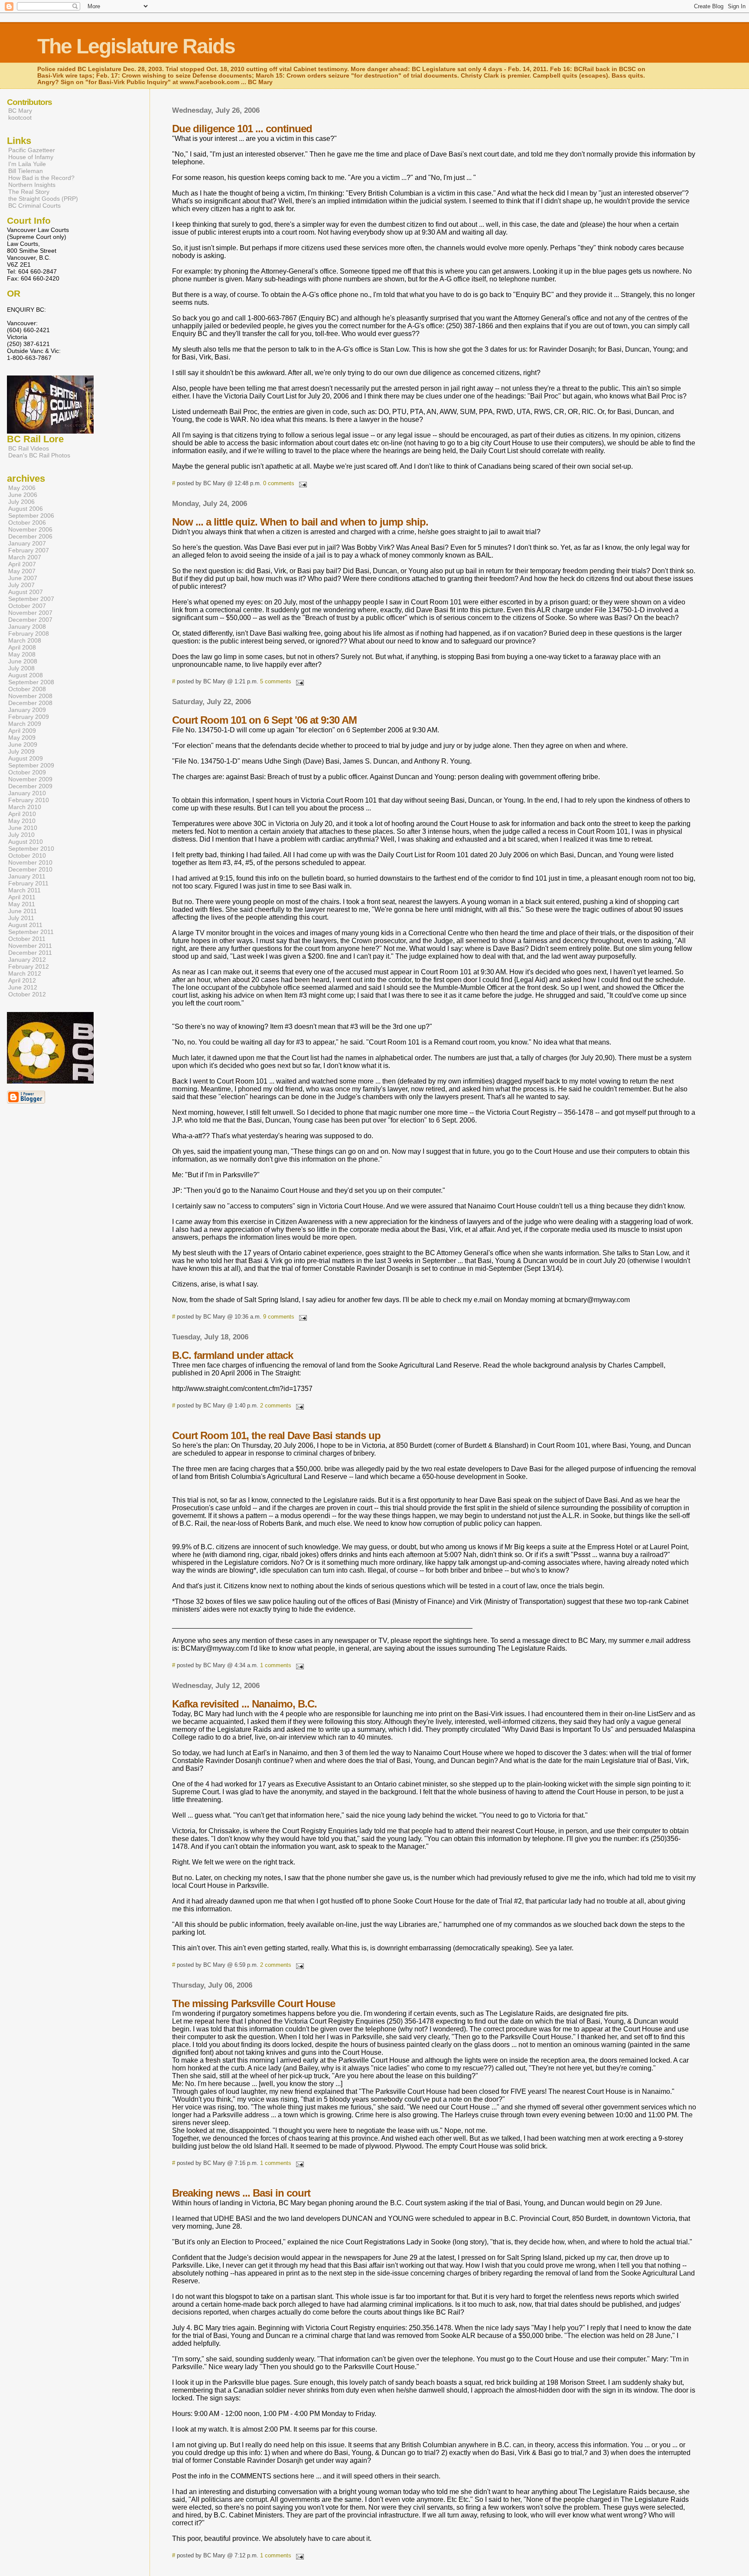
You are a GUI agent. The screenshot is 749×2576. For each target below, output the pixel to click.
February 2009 (29, 717)
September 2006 (31, 516)
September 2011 (31, 932)
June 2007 (23, 578)
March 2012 (25, 973)
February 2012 (29, 966)
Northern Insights (32, 185)
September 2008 (31, 682)
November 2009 (30, 779)
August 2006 (26, 509)
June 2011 (23, 911)
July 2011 (21, 918)
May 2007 (22, 571)
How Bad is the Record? (41, 178)
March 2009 (25, 724)
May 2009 (22, 738)
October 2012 (27, 994)
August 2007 (26, 592)
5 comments (276, 681)
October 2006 (27, 522)
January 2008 (27, 627)
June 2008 (23, 661)
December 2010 (30, 869)
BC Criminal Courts (34, 206)
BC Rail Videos (29, 448)
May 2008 (22, 654)
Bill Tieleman (26, 171)
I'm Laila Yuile (27, 164)
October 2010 (27, 855)
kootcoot (20, 118)
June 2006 (23, 495)
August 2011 (25, 925)
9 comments (279, 1317)
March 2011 (24, 890)
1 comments (276, 1665)
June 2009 (23, 744)
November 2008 (30, 696)
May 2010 (22, 821)
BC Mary (20, 111)
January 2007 (27, 543)
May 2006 (22, 488)
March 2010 (25, 807)
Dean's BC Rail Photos (39, 455)
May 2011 (22, 904)
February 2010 (29, 800)
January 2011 (27, 876)
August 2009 (26, 758)
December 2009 (30, 786)
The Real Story (29, 192)
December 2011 (30, 953)
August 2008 (26, 675)
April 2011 (22, 897)
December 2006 (30, 536)
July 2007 (21, 585)
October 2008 (27, 689)
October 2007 (27, 606)
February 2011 (28, 883)
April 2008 (22, 647)
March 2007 (25, 557)
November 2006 (30, 529)
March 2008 (25, 640)
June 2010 (23, 828)
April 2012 (22, 980)
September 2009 (31, 765)
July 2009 (21, 751)
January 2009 (27, 710)
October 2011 (27, 939)
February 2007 (29, 550)
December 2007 (30, 620)
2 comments (276, 1406)
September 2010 (31, 849)
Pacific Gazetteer (32, 150)
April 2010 (22, 814)
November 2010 (30, 862)
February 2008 (29, 633)
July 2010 (21, 835)
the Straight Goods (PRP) (43, 199)
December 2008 (30, 703)
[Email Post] (301, 483)
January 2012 (27, 960)
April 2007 (22, 564)
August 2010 (26, 842)
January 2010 (27, 793)
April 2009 (22, 731)
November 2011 (30, 946)
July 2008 (21, 668)
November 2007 (30, 613)
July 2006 (21, 502)
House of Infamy (31, 157)
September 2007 (31, 599)
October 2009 (27, 772)
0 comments (279, 483)
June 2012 (23, 987)
